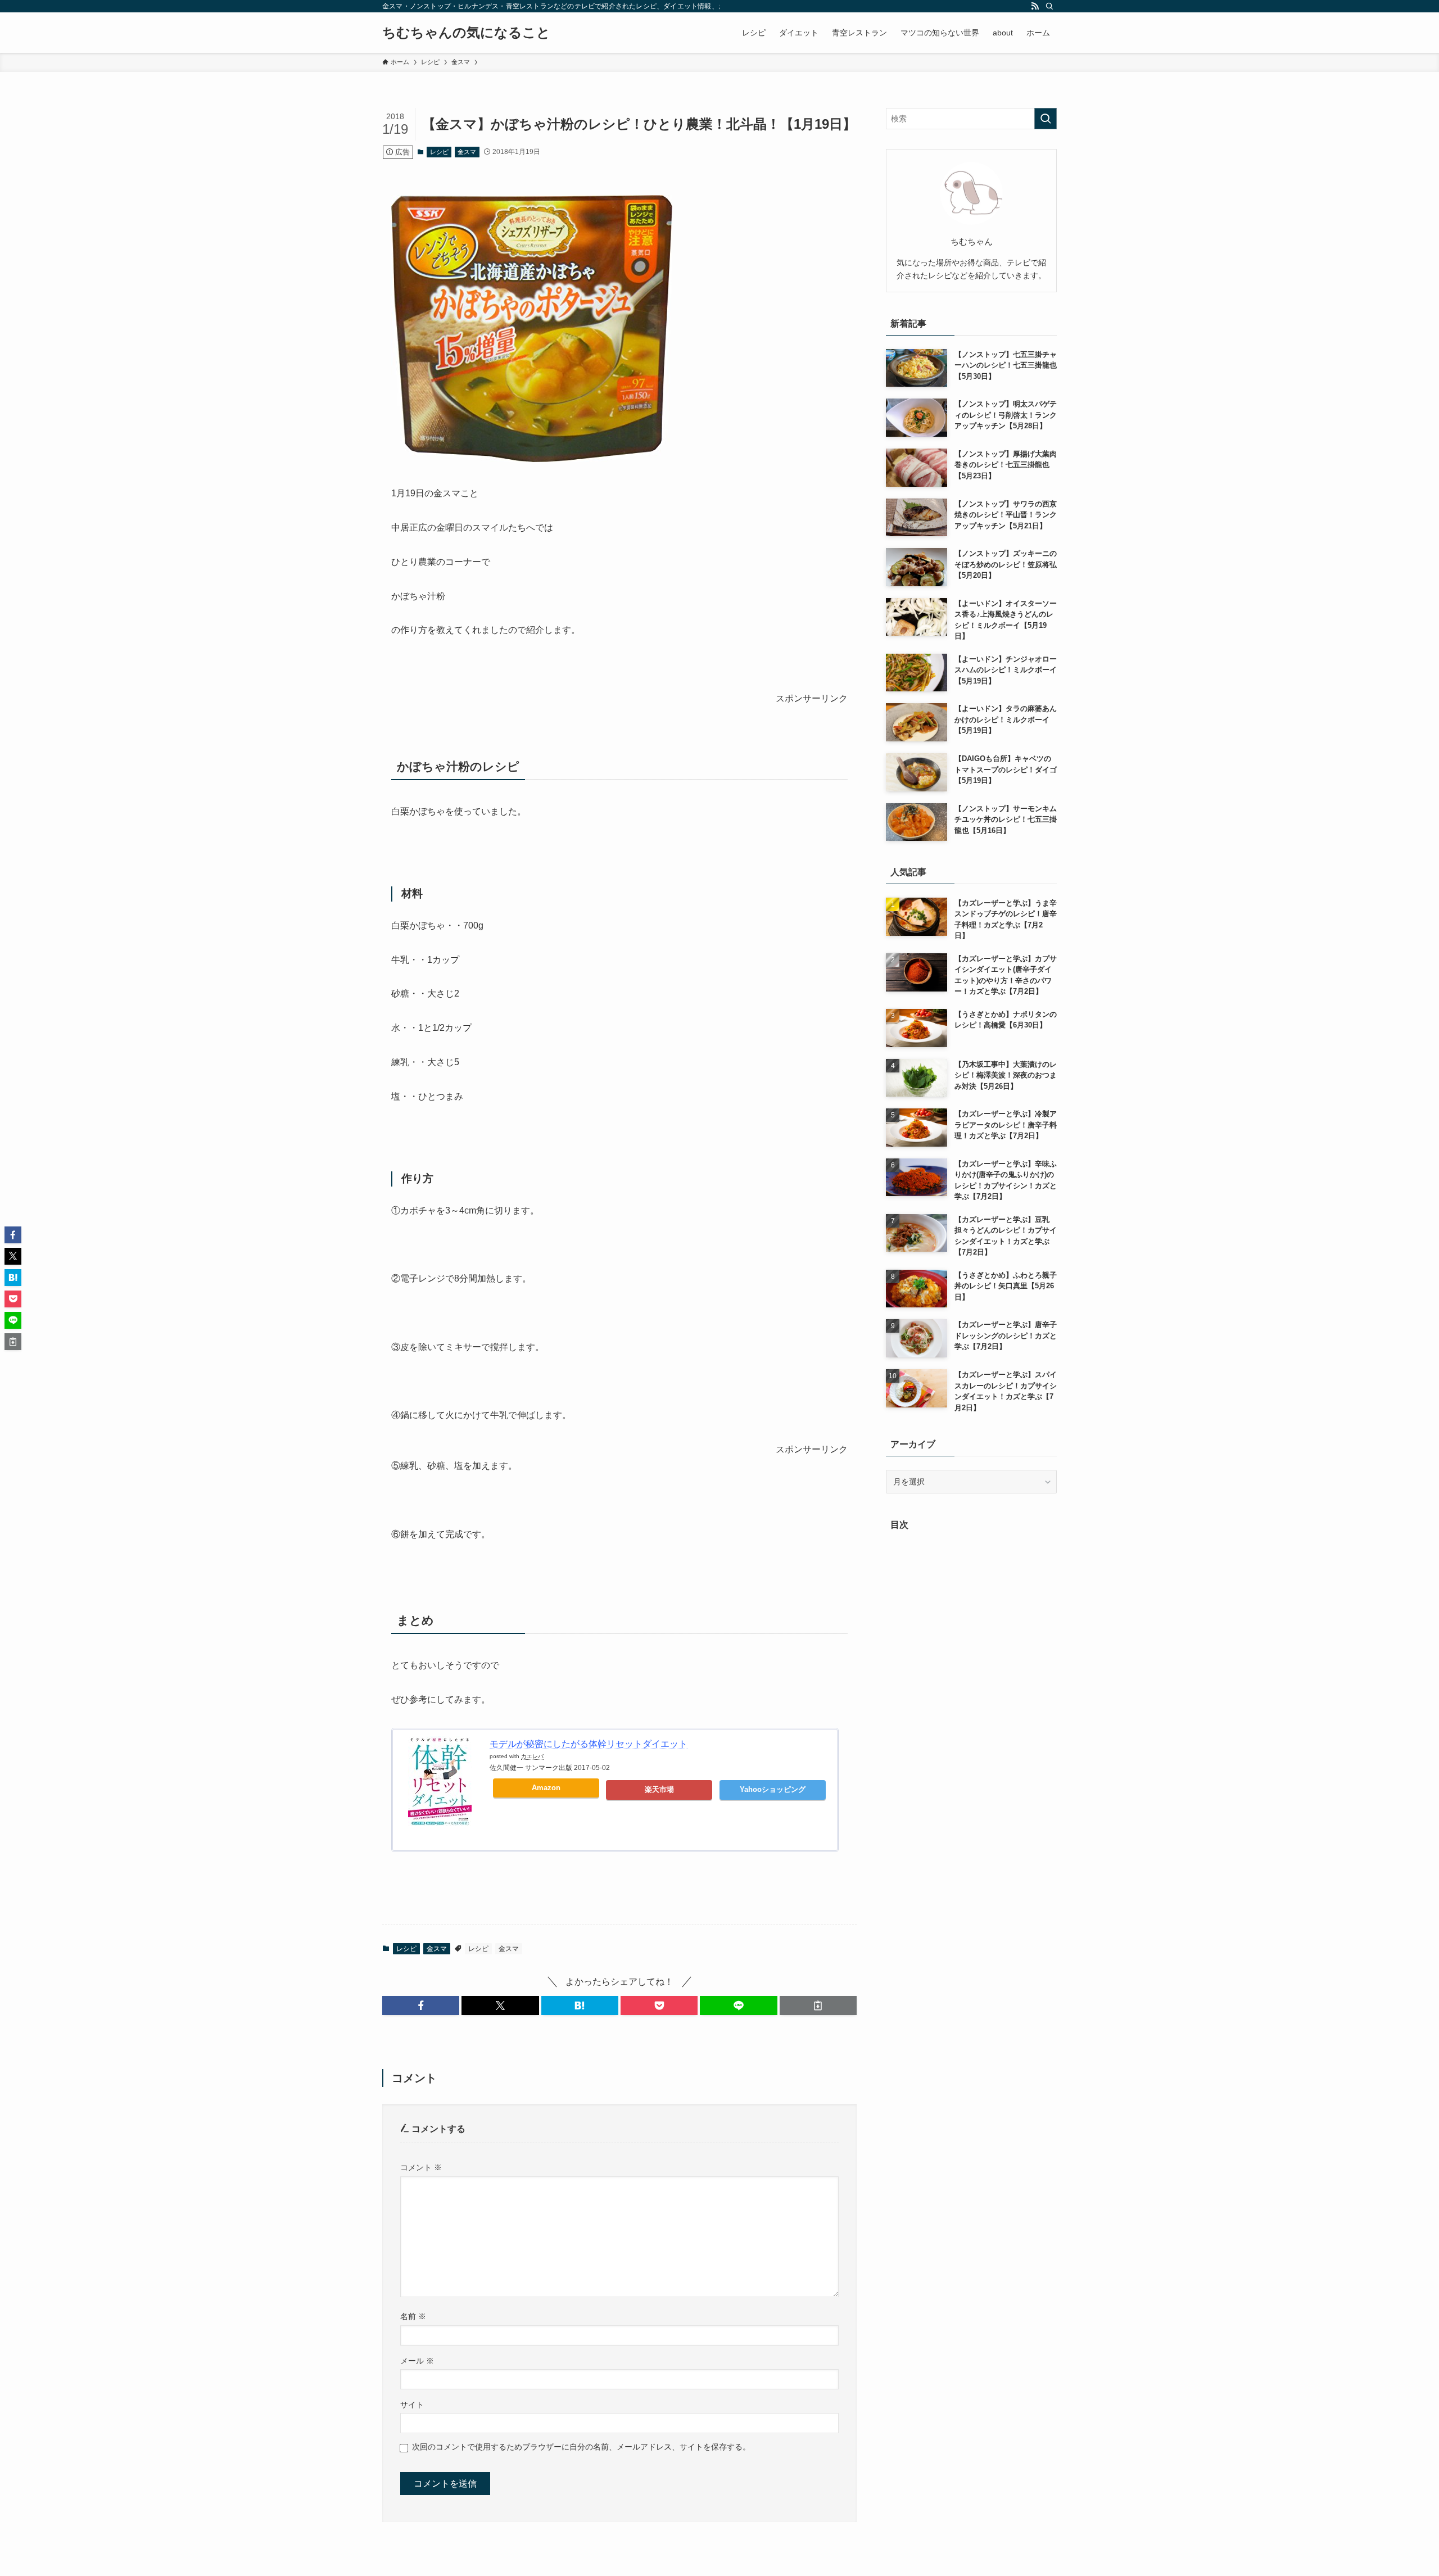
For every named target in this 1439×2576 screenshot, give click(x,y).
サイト (412, 2405)
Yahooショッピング (773, 1789)
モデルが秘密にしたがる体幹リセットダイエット (589, 1744)
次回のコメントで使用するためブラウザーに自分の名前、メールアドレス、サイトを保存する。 (581, 2447)
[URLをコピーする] (818, 2005)
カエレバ (532, 1756)
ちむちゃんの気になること (466, 33)
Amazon (546, 1788)
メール (417, 2361)
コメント (421, 2167)
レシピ (439, 152)
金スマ (467, 152)
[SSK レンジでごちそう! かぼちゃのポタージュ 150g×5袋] (532, 459)
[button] (421, 2005)
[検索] (1049, 6)
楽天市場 (659, 1789)
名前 (413, 2316)
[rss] (1035, 6)
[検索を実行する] (1046, 119)
